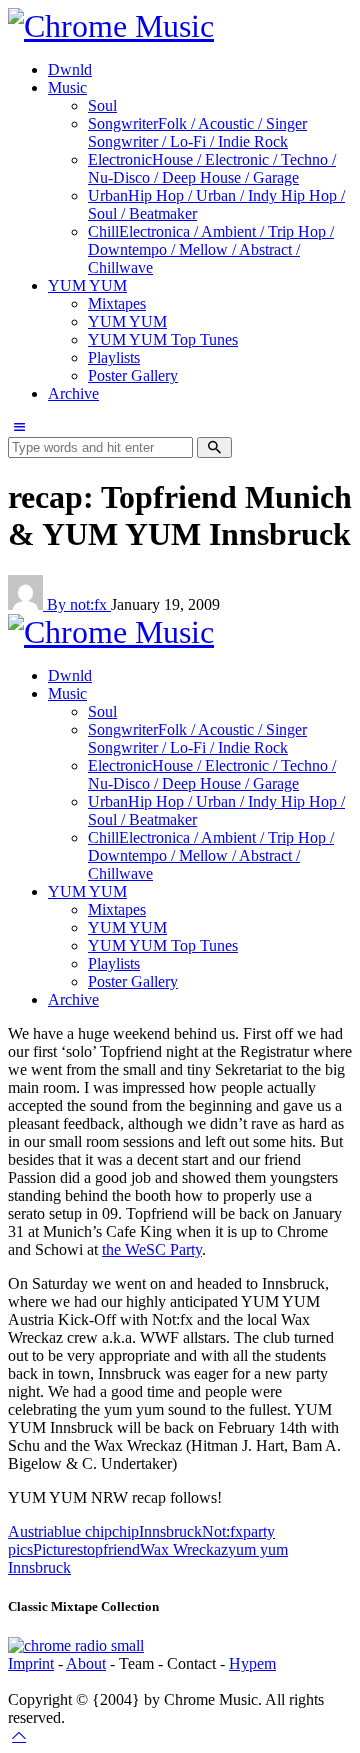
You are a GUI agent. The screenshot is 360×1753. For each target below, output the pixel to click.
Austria (31, 1531)
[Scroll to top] (19, 1735)
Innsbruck (170, 1531)
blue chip (83, 1531)
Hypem (252, 1663)
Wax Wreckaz (184, 1549)
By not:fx (79, 604)
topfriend (111, 1549)
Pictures (58, 1549)
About (86, 1663)
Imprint (31, 1663)
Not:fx (222, 1531)
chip (125, 1531)
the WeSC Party (152, 1249)
